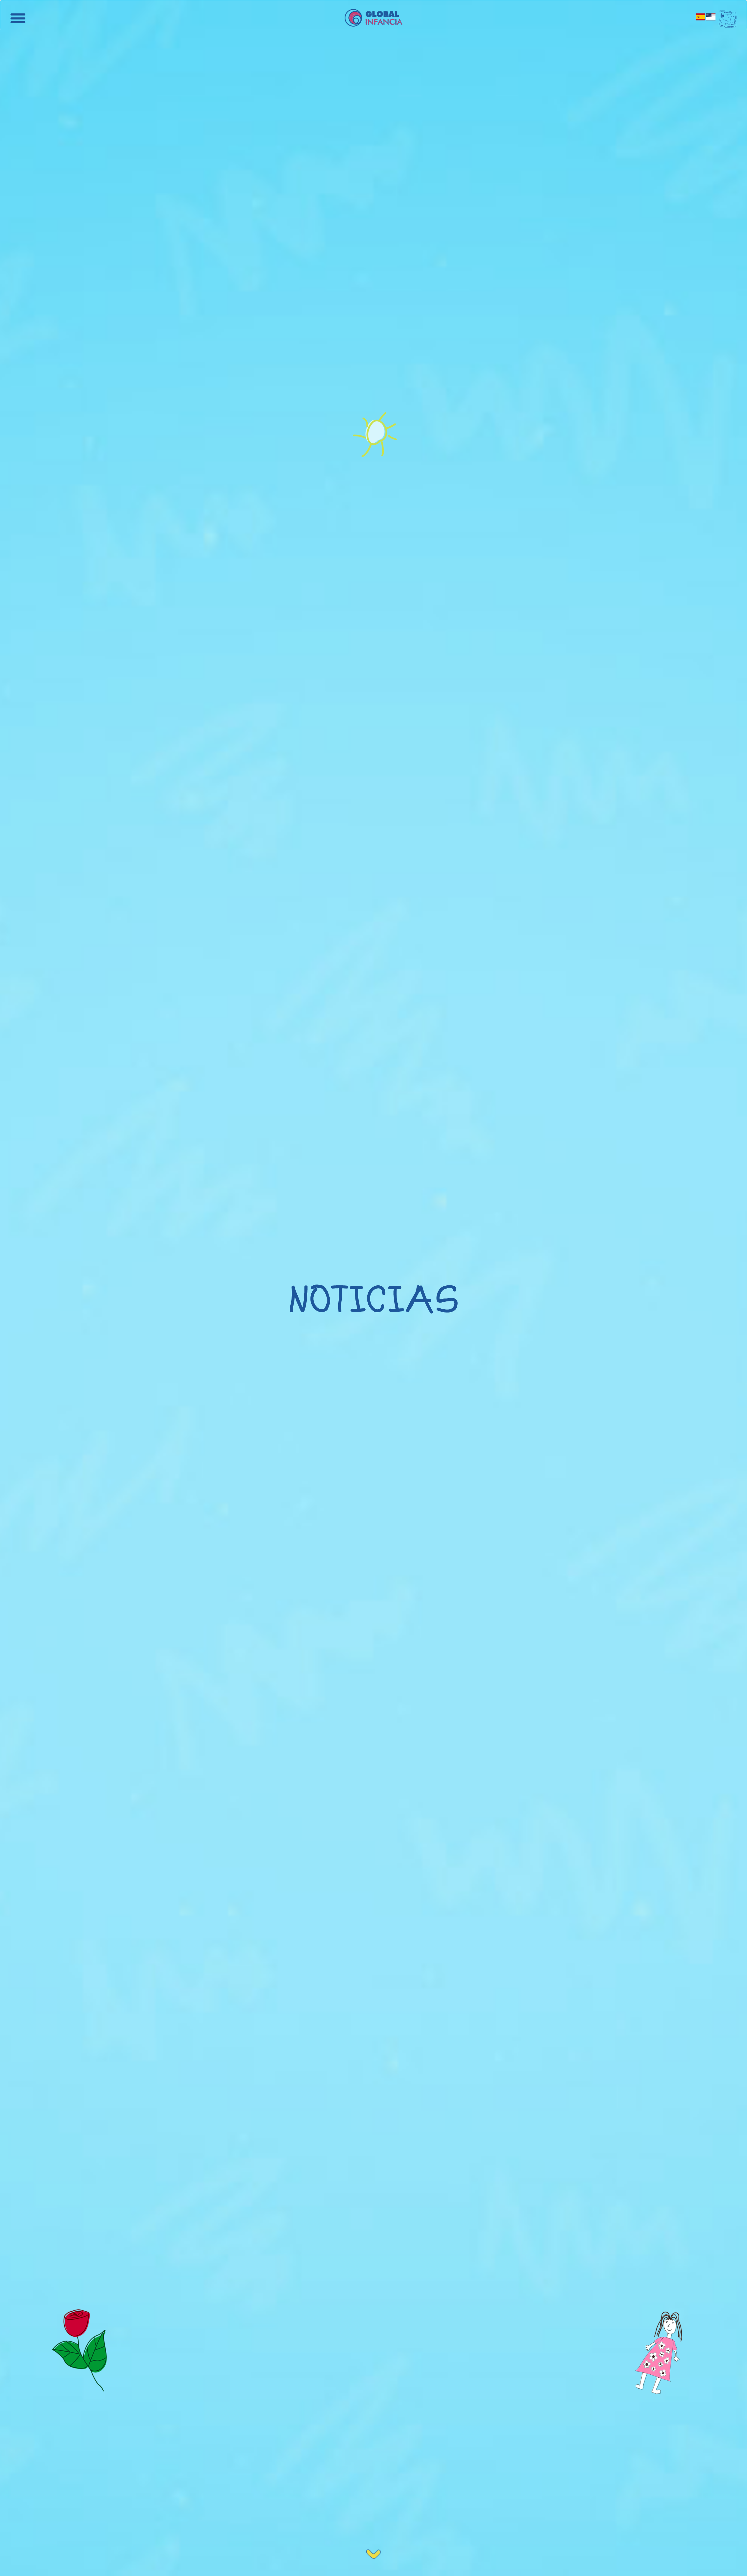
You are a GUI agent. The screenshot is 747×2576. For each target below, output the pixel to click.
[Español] (701, 17)
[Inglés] (711, 17)
